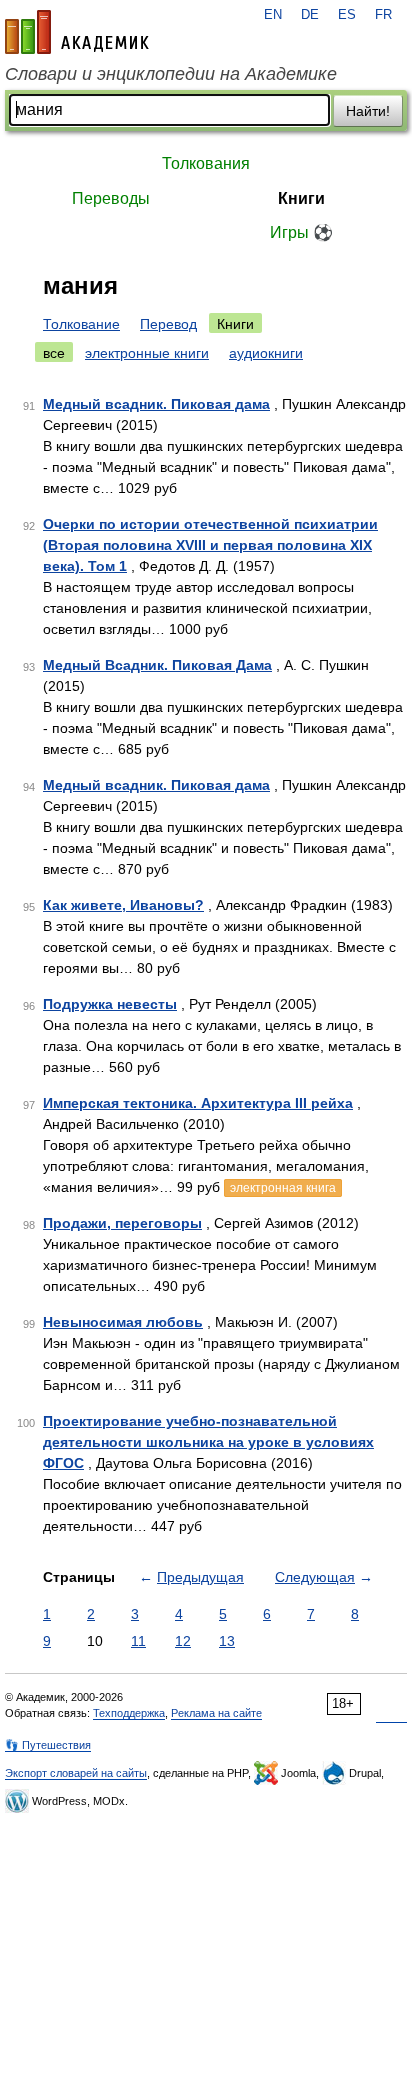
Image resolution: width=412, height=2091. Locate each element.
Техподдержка (129, 1713)
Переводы (111, 198)
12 (183, 1641)
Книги (301, 198)
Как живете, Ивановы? (123, 905)
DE (310, 15)
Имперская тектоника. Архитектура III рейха (198, 1103)
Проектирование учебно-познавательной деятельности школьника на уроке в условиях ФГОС (208, 1442)
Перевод (168, 324)
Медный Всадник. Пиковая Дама (157, 665)
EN (273, 15)
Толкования (206, 163)
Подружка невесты (110, 1004)
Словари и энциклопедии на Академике (171, 74)
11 (138, 1641)
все (54, 353)
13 (227, 1641)
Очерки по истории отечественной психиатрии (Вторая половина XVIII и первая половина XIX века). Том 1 (210, 545)
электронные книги (147, 353)
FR (383, 15)
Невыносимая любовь (123, 1322)
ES (347, 15)
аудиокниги (266, 353)
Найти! (368, 111)
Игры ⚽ (301, 232)
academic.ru (77, 32)
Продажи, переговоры (122, 1223)
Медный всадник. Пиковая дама (156, 404)
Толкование (81, 324)
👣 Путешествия (48, 1745)
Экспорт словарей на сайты (76, 1773)
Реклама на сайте (216, 1713)
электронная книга (283, 1188)
